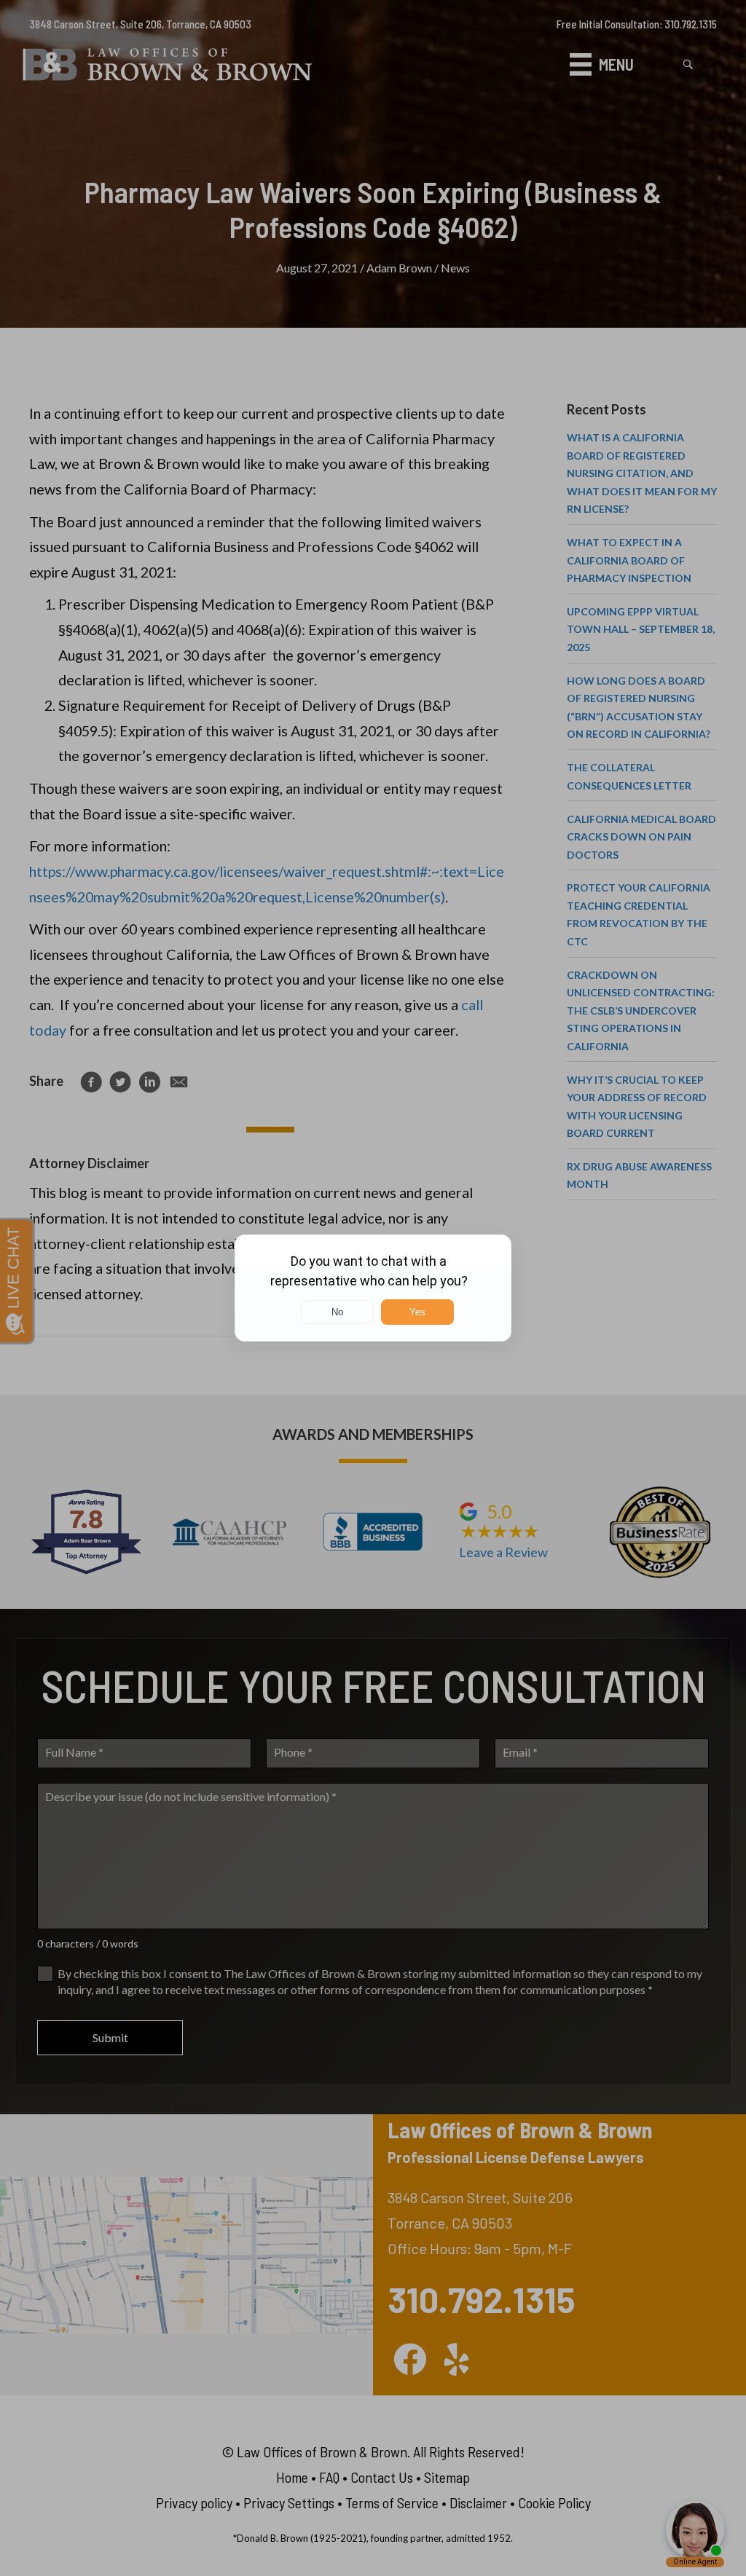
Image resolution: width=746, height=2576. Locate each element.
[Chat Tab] (373, 1288)
